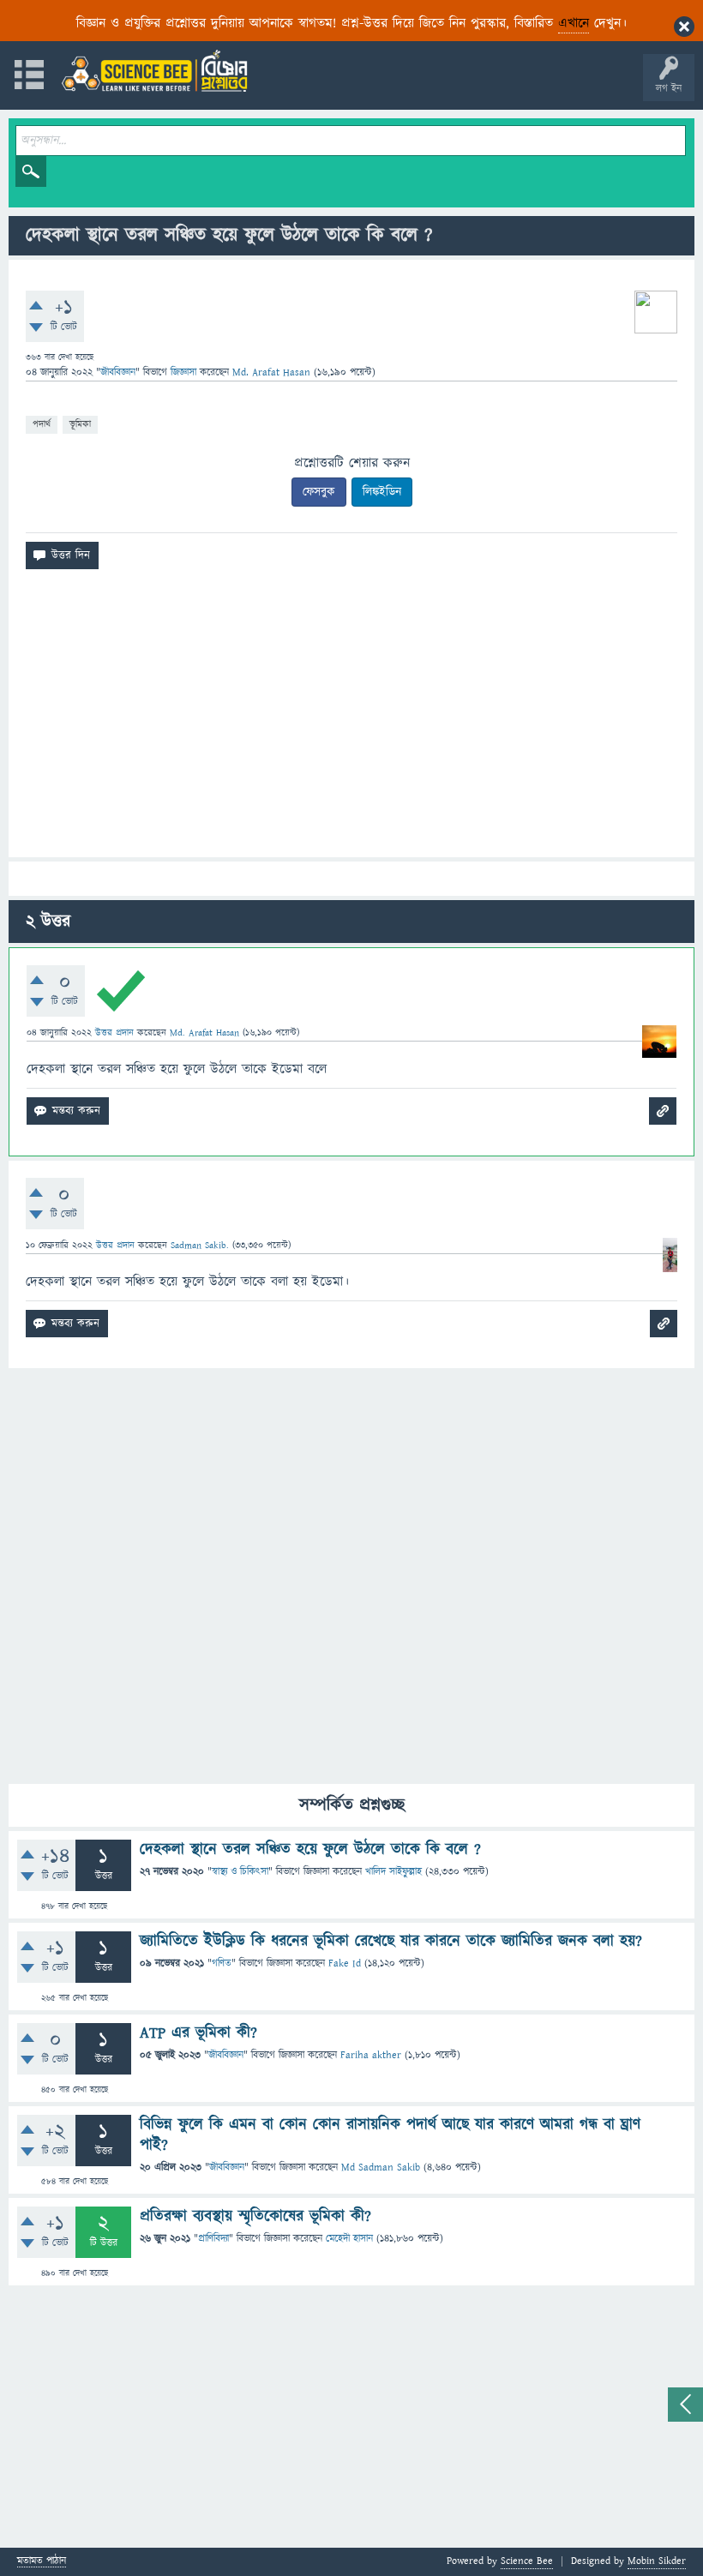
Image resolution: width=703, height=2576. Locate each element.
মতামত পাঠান (42, 2562)
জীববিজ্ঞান (118, 372)
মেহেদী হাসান (349, 2239)
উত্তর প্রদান (114, 1033)
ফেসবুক (319, 492)
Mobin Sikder (657, 2561)
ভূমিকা (80, 424)
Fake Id (345, 1964)
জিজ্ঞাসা (185, 372)
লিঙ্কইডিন (382, 492)
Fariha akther (371, 2055)
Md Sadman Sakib (381, 2168)
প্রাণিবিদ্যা (213, 2239)
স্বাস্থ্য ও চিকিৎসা (240, 1872)
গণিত (222, 1964)
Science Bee (527, 2561)
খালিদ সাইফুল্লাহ (394, 1872)
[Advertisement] (351, 720)
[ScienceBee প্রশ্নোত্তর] (154, 71)
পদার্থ (42, 424)
